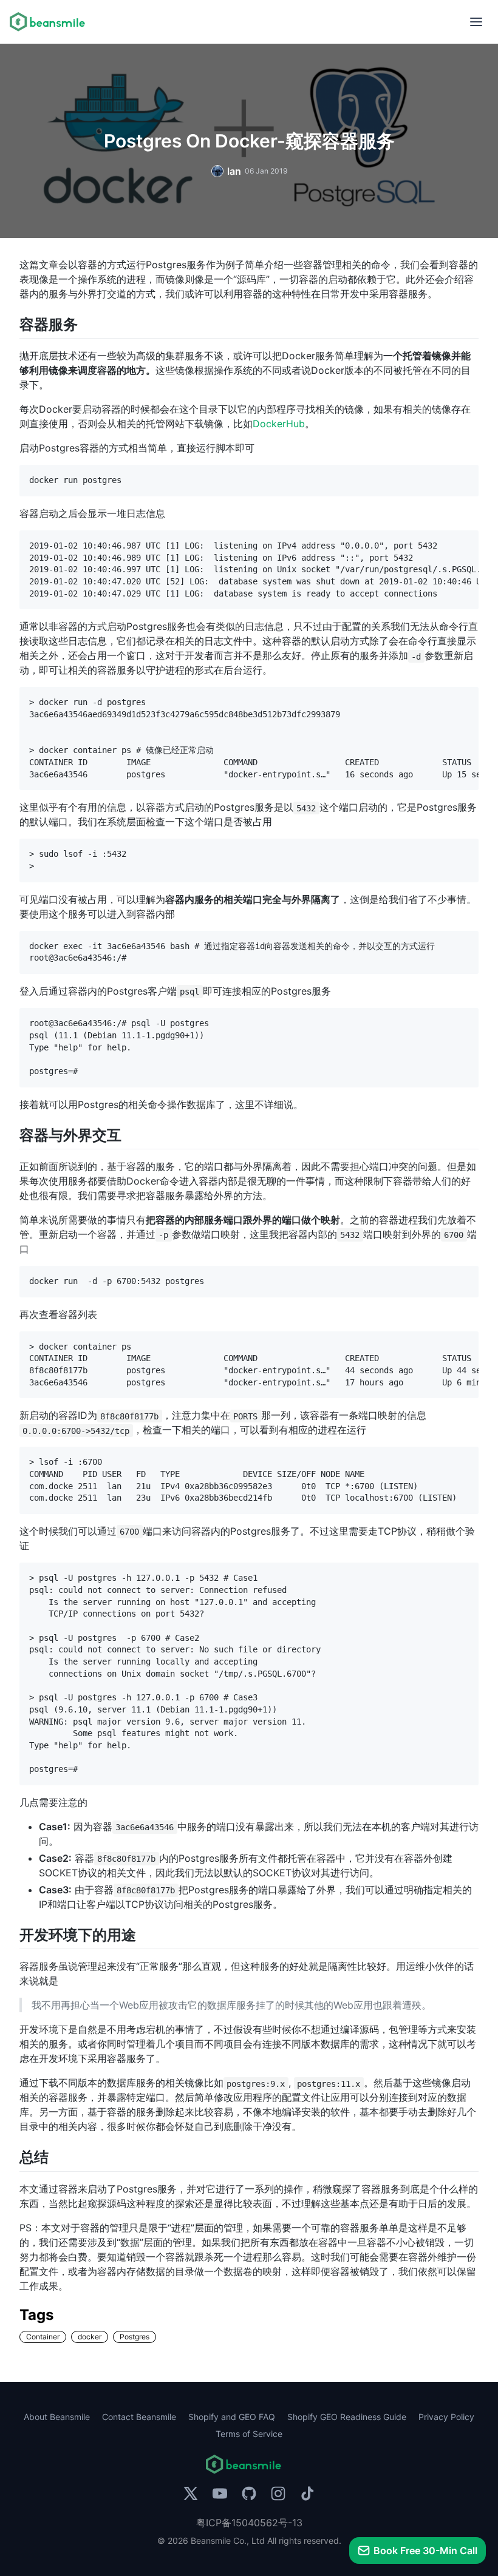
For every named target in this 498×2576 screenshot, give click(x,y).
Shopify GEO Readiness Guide (347, 2417)
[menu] (476, 22)
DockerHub (279, 424)
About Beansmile (57, 2417)
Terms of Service (249, 2434)
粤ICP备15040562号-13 (249, 2523)
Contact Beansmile (139, 2417)
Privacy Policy (446, 2417)
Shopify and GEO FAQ (232, 2417)
